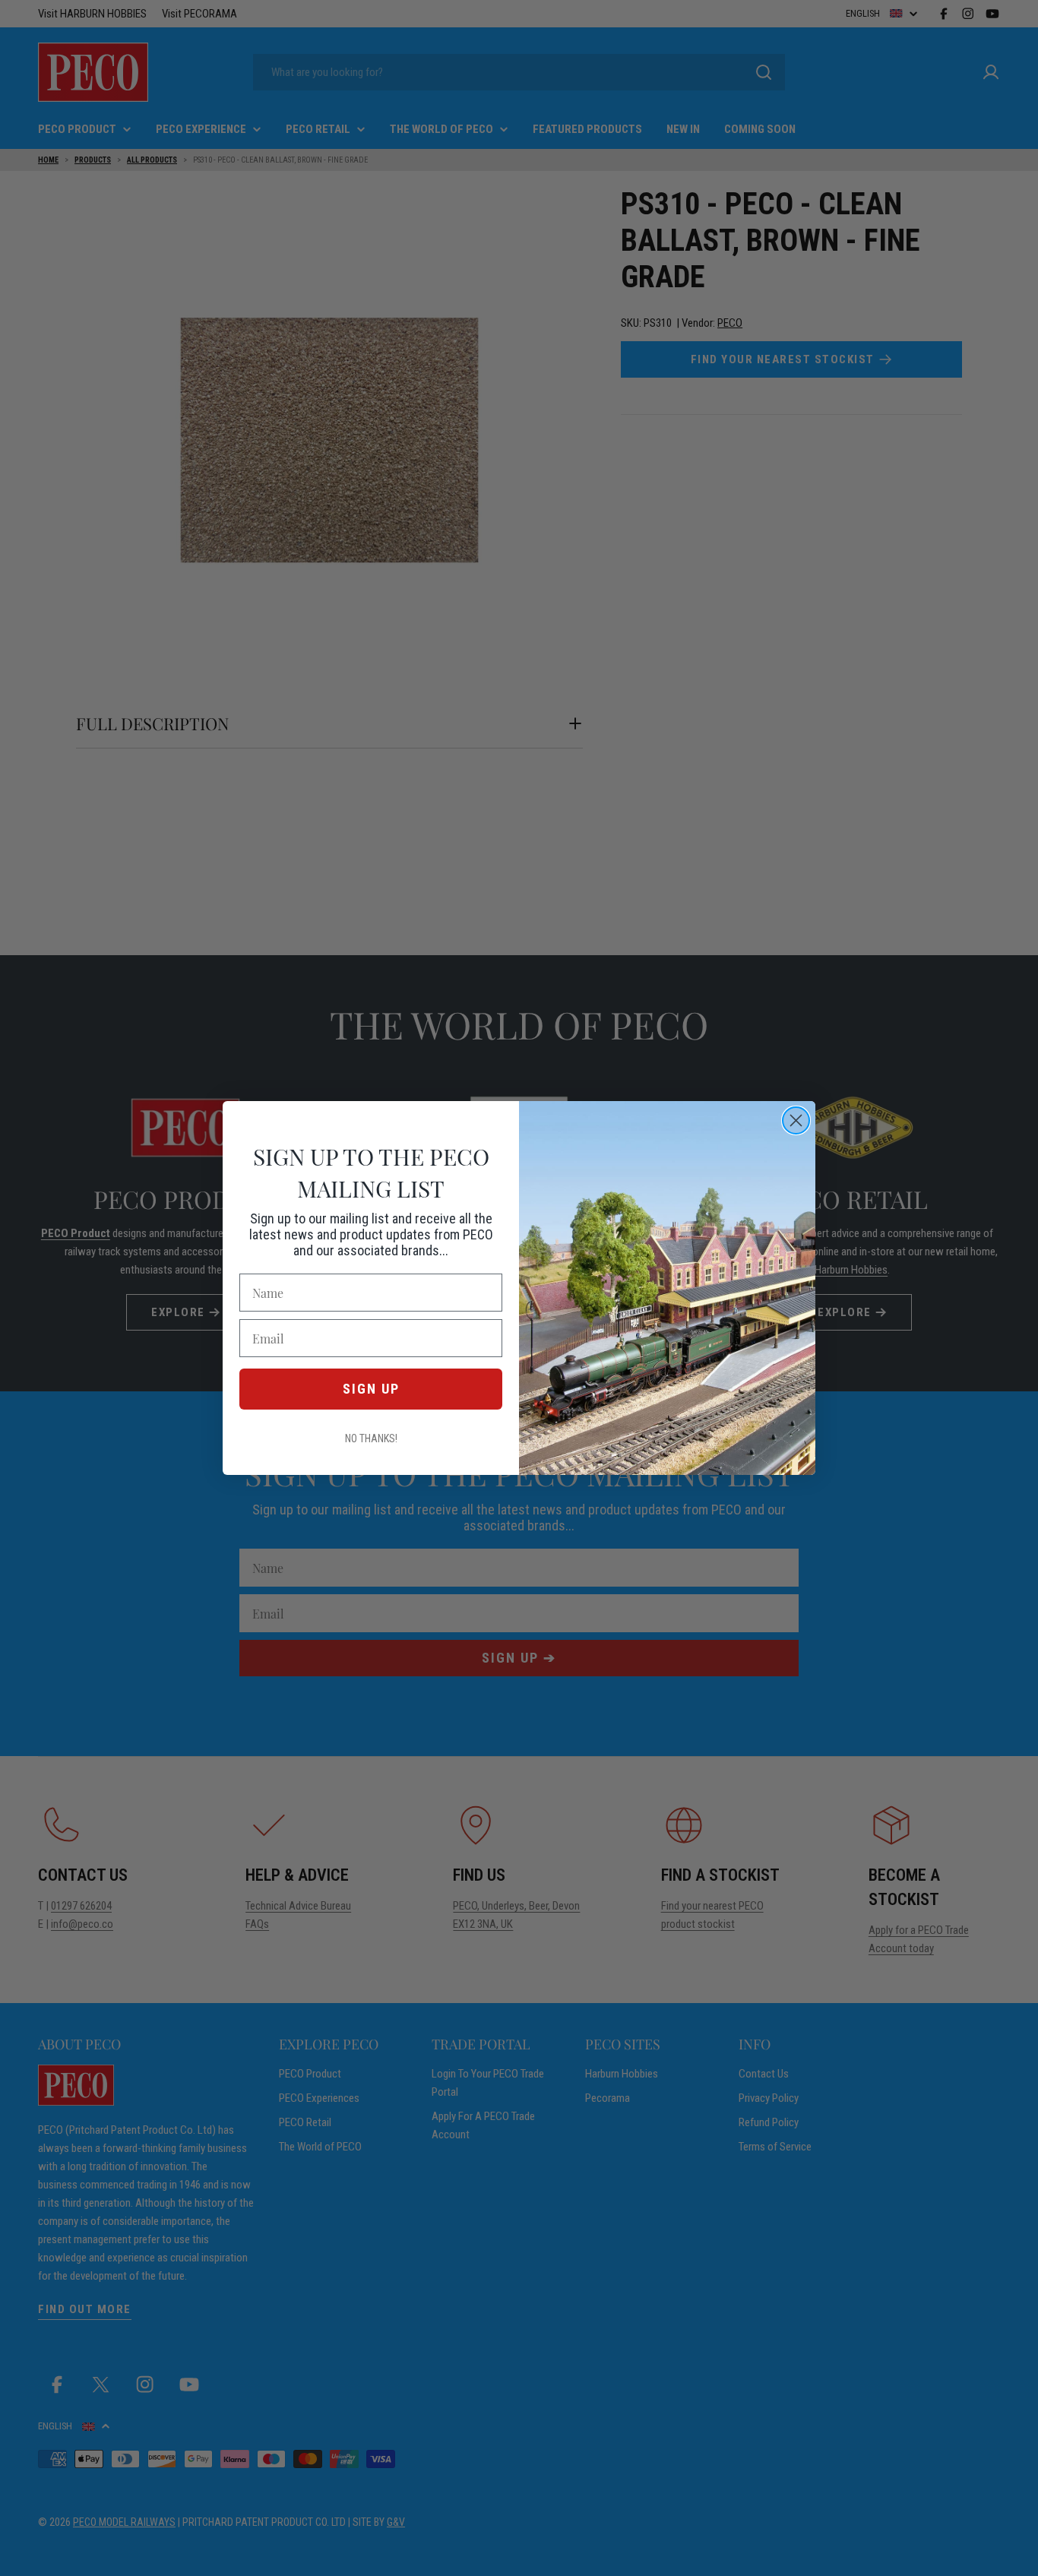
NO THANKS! (371, 1438)
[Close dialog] (796, 1120)
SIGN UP (371, 1389)
